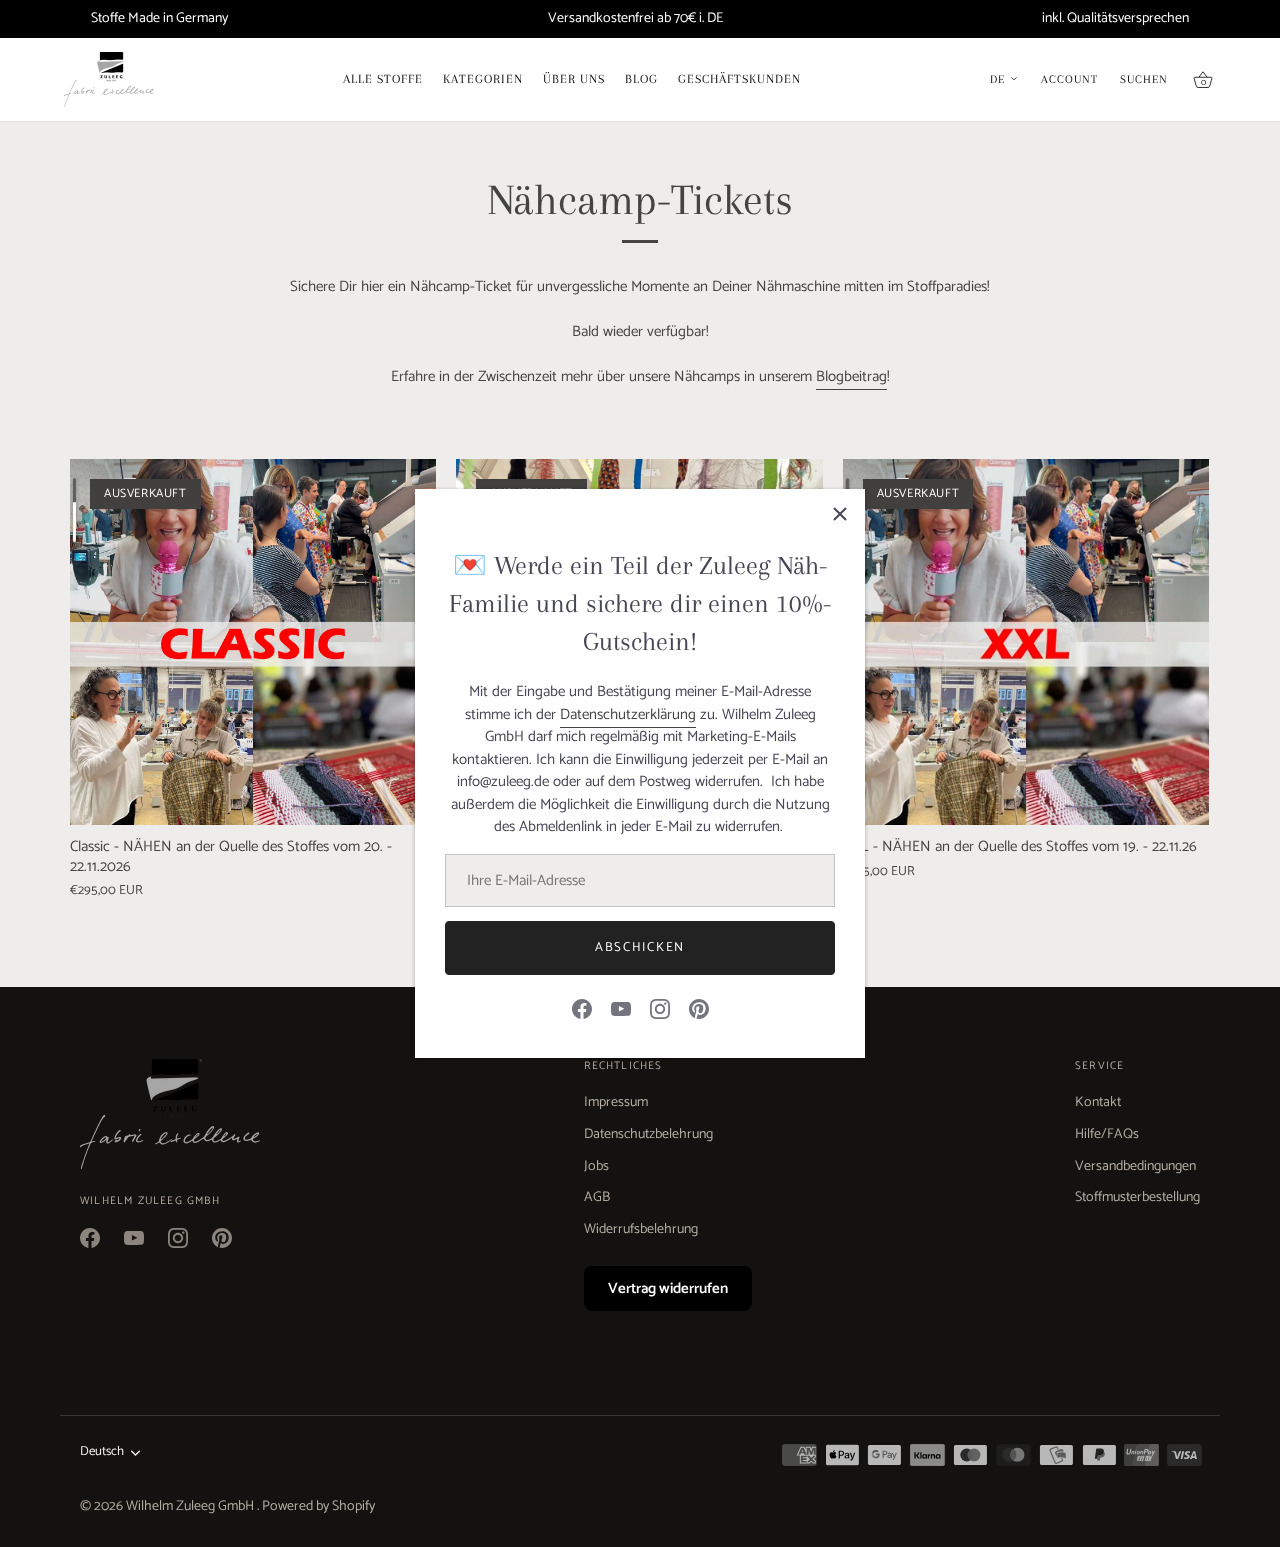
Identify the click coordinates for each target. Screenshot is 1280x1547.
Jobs (596, 1166)
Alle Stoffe (383, 79)
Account (1069, 80)
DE (997, 80)
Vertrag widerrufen (668, 1288)
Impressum (616, 1102)
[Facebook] (582, 1008)
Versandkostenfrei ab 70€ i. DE (635, 18)
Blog (641, 79)
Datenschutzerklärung (628, 714)
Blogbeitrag (851, 376)
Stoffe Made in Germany (159, 18)
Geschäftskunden (739, 79)
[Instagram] (660, 1008)
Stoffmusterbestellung (1137, 1197)
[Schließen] (840, 514)
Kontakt (1098, 1102)
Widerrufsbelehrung (641, 1229)
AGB (597, 1197)
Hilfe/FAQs (1107, 1134)
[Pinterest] (699, 1008)
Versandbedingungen (1135, 1166)
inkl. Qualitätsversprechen (1115, 18)
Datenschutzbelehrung (648, 1134)
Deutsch (102, 1452)
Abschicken (640, 947)
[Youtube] (621, 1008)
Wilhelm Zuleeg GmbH (191, 1506)
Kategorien (483, 79)
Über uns (574, 79)
